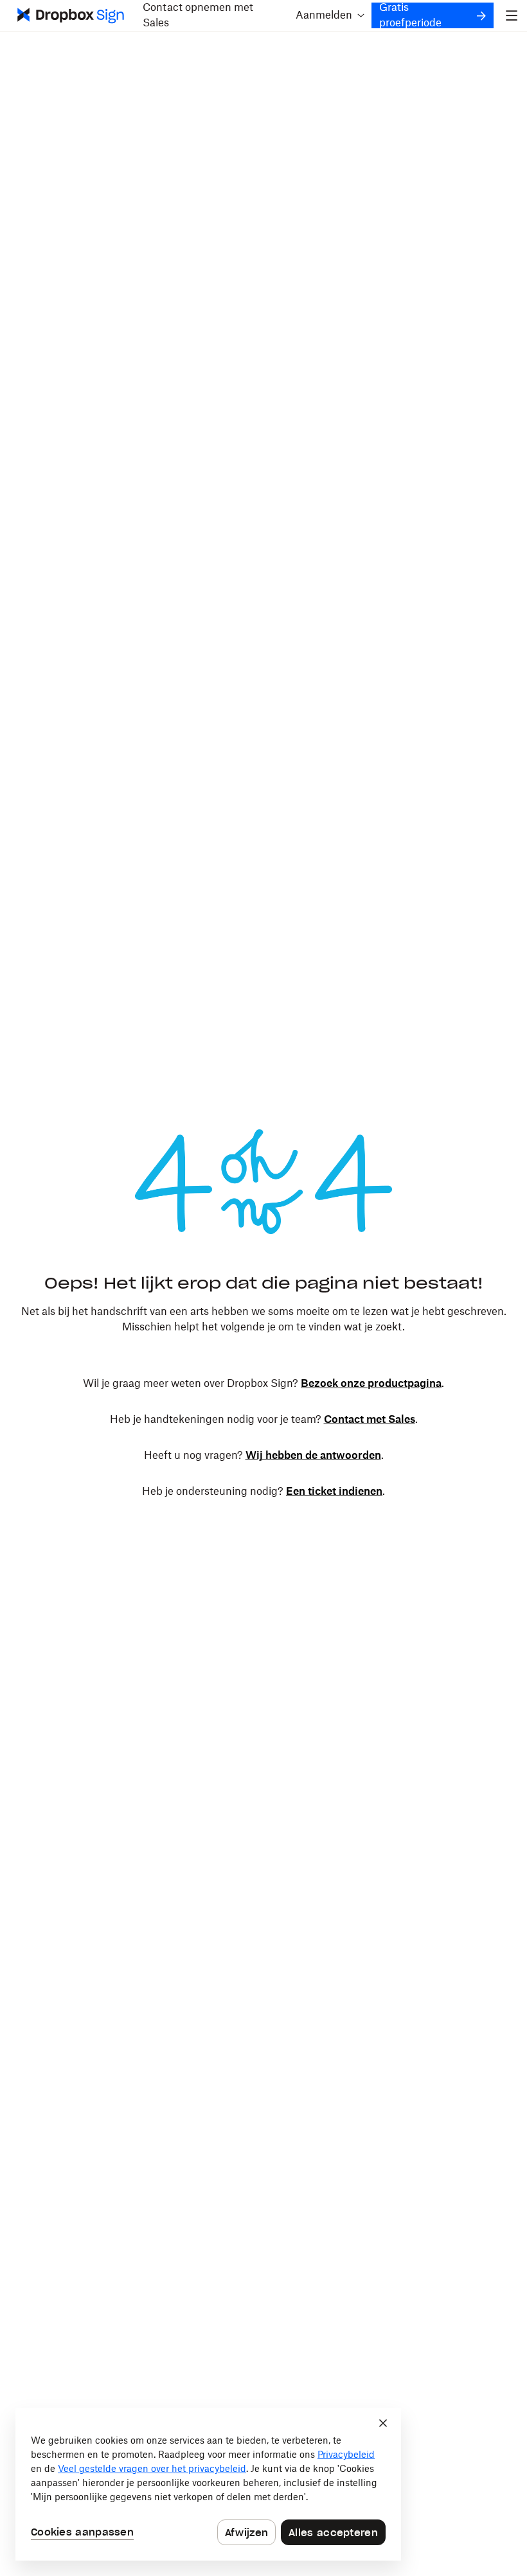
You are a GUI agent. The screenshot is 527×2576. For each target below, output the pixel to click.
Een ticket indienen (334, 1492)
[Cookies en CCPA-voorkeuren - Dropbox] (208, 2484)
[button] (329, 15)
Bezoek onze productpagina (371, 1384)
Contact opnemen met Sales (198, 15)
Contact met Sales (370, 1420)
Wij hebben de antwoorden (313, 1456)
